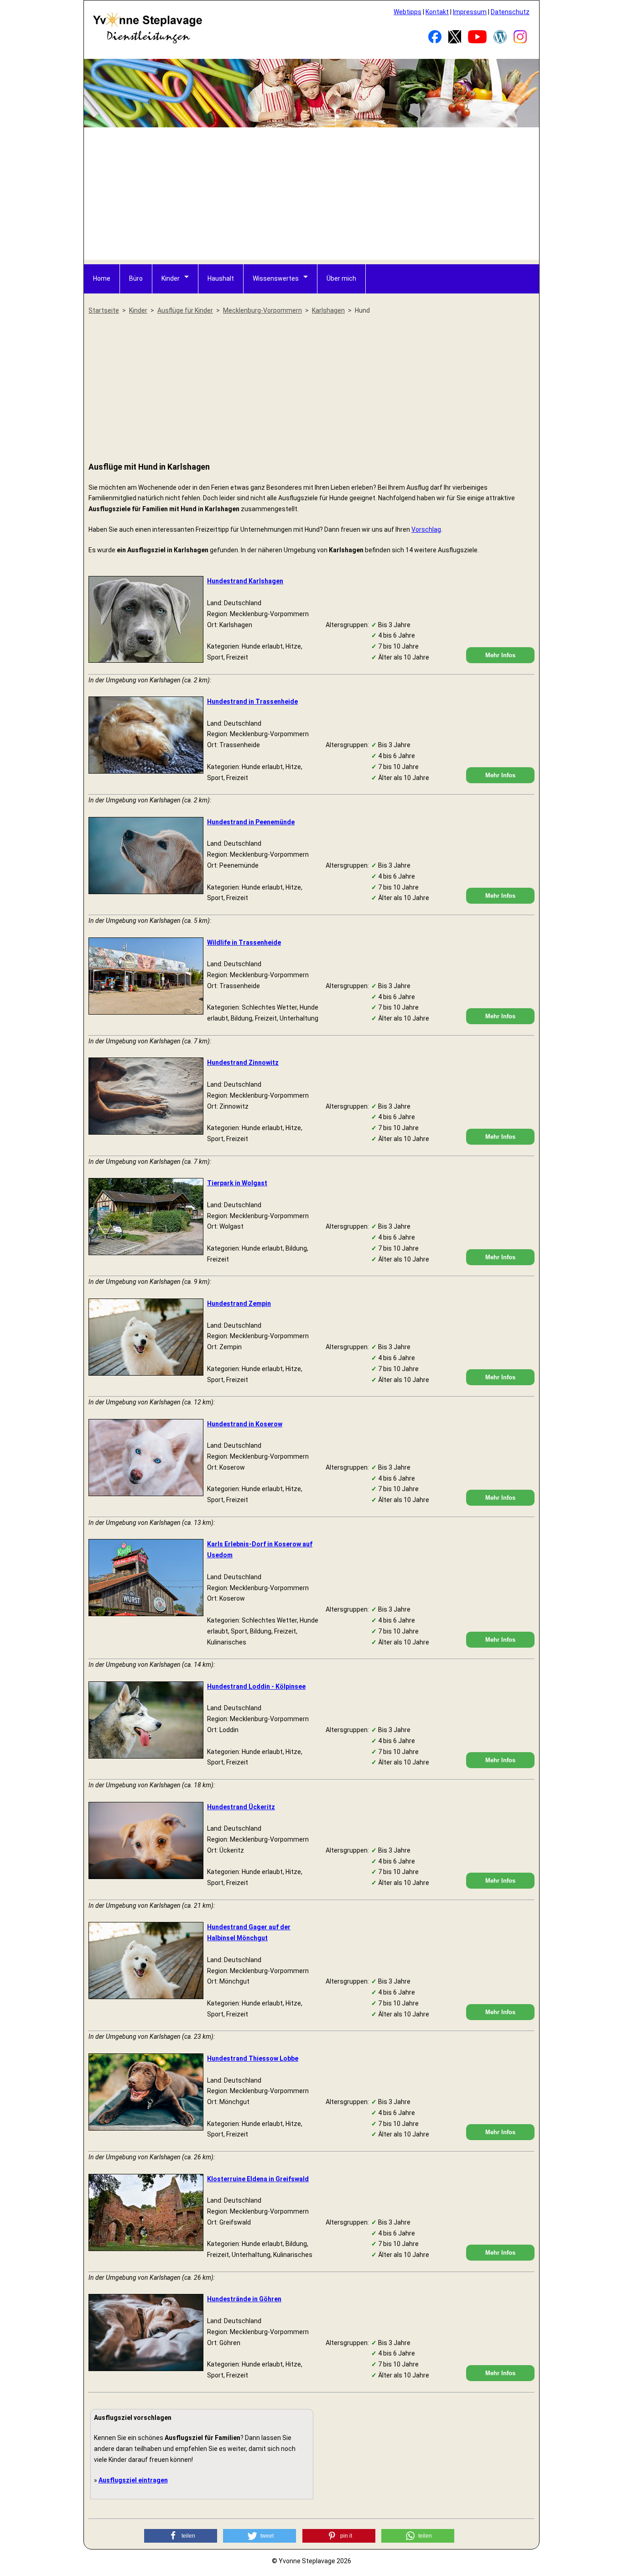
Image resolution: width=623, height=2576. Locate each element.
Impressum (470, 12)
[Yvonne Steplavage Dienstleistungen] (147, 42)
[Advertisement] (312, 196)
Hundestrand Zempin (239, 1304)
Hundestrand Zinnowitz (243, 1063)
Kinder (171, 278)
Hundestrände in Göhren (244, 2299)
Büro (136, 278)
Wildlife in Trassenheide (244, 942)
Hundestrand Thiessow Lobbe (253, 2058)
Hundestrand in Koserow (245, 1424)
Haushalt (221, 278)
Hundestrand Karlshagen (245, 581)
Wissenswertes (276, 278)
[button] (181, 2536)
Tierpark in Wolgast (237, 1183)
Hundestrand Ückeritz (241, 1807)
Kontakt (437, 12)
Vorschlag (426, 529)
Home (102, 278)
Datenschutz (510, 12)
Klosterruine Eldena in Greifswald (258, 2179)
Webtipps (408, 12)
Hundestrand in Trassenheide (252, 702)
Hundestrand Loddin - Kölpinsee (256, 1686)
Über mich (341, 278)
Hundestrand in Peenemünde (251, 822)
